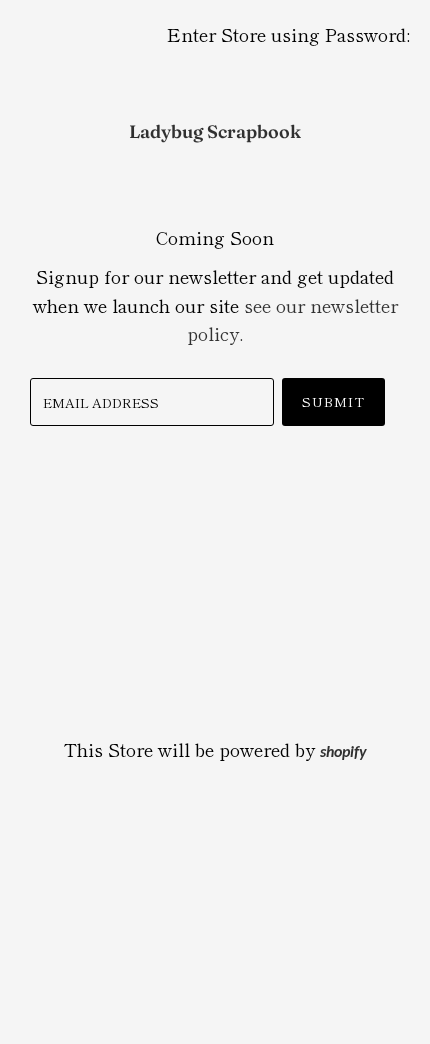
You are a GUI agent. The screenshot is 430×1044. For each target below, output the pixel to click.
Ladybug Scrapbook (215, 131)
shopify (343, 753)
